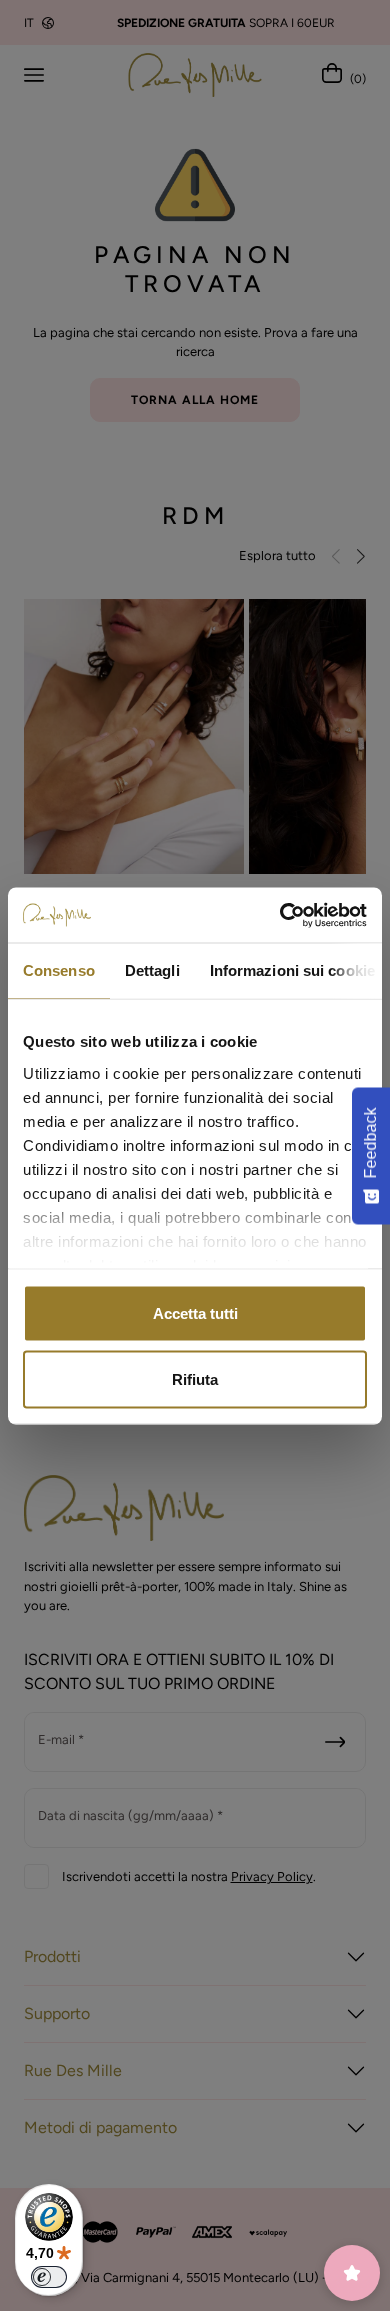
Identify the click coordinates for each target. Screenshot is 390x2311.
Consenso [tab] (59, 970)
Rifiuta (195, 1378)
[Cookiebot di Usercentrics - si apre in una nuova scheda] (280, 915)
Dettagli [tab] (152, 970)
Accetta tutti (195, 1313)
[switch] (49, 2277)
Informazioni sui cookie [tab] (292, 970)
